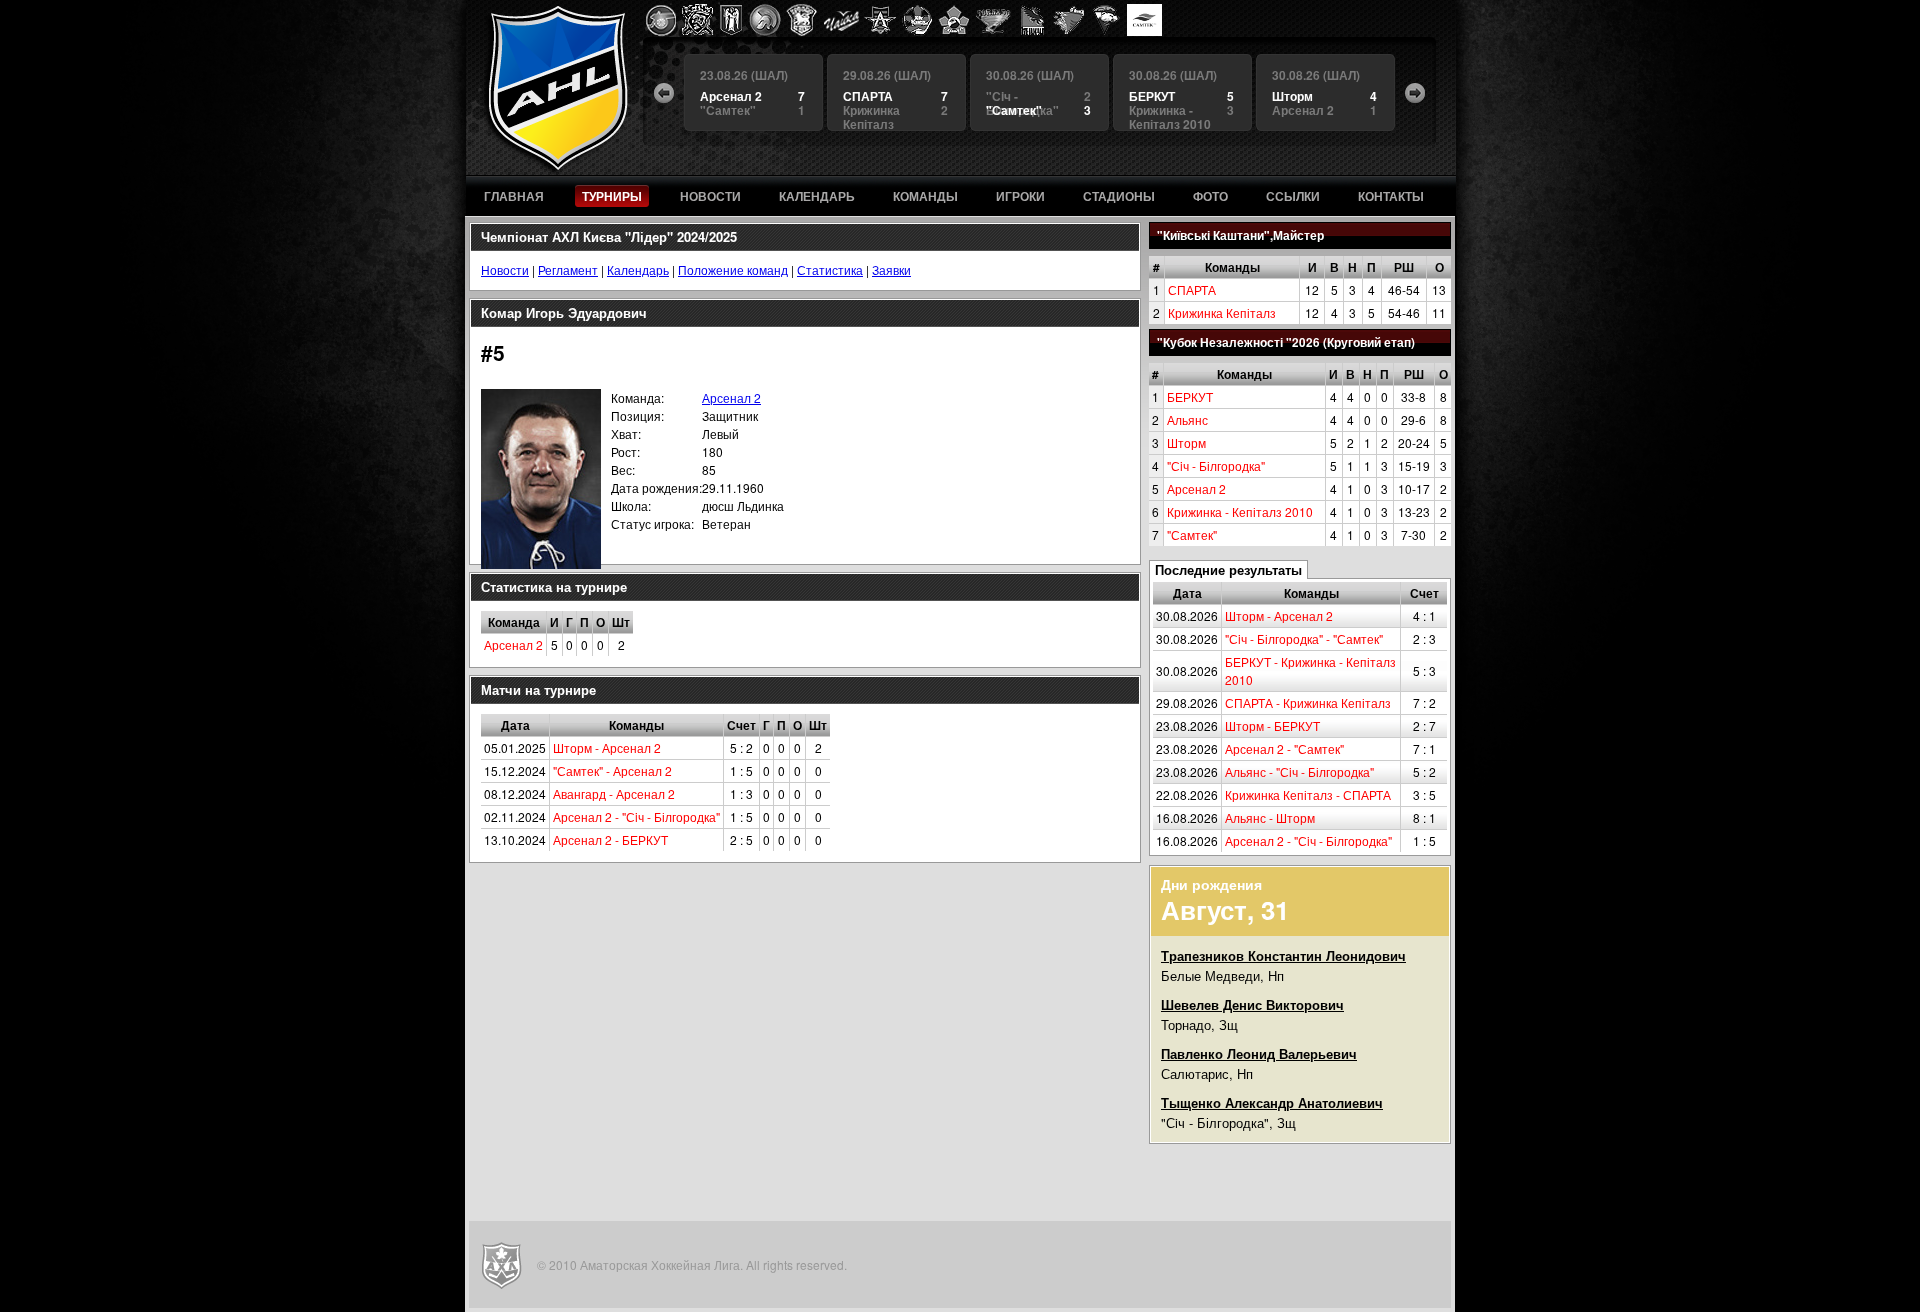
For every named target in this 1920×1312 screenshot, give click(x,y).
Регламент (568, 269)
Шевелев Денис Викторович (1252, 1004)
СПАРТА (1192, 289)
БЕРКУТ (1190, 396)
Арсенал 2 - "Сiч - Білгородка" (1308, 840)
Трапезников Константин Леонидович (1283, 955)
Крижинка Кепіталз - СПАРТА (1308, 794)
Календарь (638, 269)
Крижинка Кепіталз (1222, 312)
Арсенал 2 (1196, 488)
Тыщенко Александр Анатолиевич (1272, 1102)
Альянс (1187, 419)
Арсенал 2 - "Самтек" (1284, 748)
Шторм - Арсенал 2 (1279, 615)
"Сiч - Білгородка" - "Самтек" (1304, 638)
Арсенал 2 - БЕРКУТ (610, 839)
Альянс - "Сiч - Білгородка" (1299, 771)
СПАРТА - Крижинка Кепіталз (1308, 702)
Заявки (891, 269)
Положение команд (733, 269)
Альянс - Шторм (1270, 817)
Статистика (830, 269)
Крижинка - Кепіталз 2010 (1240, 511)
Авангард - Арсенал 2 (614, 793)
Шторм (1186, 442)
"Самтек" (1192, 534)
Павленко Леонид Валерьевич (1259, 1053)
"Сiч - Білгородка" (1216, 465)
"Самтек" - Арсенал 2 (612, 770)
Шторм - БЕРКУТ (1272, 725)
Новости (505, 269)
